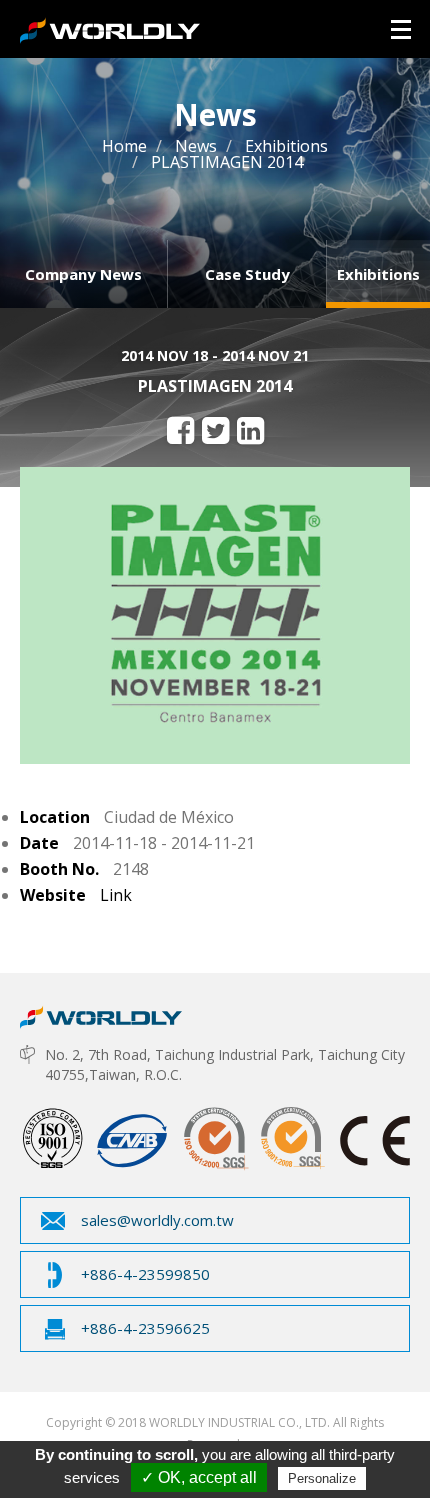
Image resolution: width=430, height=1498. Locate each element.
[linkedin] (250, 430)
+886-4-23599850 (145, 1274)
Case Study (247, 274)
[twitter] (215, 430)
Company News (83, 274)
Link (116, 895)
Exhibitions (378, 274)
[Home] (101, 1011)
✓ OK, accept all (199, 1477)
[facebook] (180, 430)
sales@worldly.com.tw (157, 1220)
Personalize (322, 1478)
